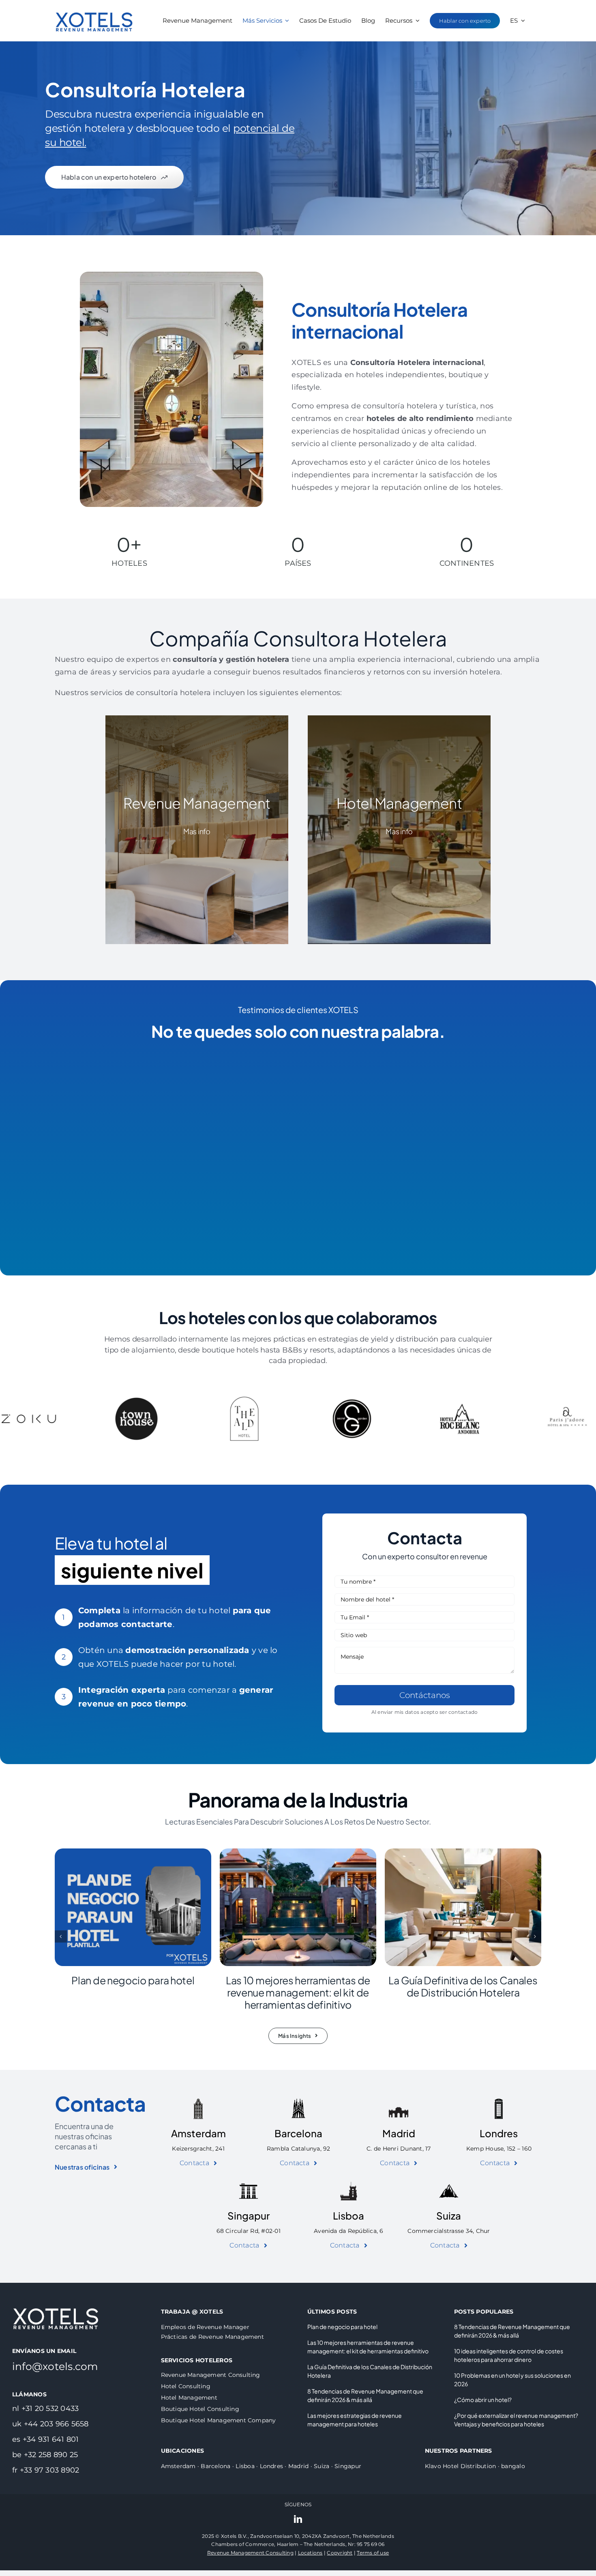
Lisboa (348, 2215)
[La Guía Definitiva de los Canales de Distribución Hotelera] (463, 1852)
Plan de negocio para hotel (133, 1980)
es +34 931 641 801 (45, 2439)
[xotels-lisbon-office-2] (349, 2184)
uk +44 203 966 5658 (50, 2424)
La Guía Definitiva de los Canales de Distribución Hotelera (463, 1986)
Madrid (399, 2133)
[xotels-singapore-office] (249, 2184)
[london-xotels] (499, 2102)
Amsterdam (198, 2133)
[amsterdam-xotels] (198, 2102)
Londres (499, 2133)
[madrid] (399, 2102)
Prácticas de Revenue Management (212, 2337)
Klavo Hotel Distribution (461, 2466)
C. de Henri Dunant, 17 (399, 2149)
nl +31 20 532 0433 (45, 2409)
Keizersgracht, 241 (198, 2149)
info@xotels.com (55, 2366)
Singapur (249, 2215)
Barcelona (298, 2133)
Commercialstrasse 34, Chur (449, 2231)
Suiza (449, 2215)
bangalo (513, 2466)
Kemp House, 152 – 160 (499, 2149)
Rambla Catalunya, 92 (299, 2149)
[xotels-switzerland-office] (449, 2184)
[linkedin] (298, 2519)
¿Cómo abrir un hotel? (483, 2400)
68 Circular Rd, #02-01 (249, 2231)
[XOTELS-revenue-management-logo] (94, 5)
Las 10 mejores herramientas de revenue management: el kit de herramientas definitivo (298, 1992)
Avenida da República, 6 (349, 2231)
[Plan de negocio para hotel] (133, 1852)
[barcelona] (298, 2102)
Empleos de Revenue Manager (205, 2327)
